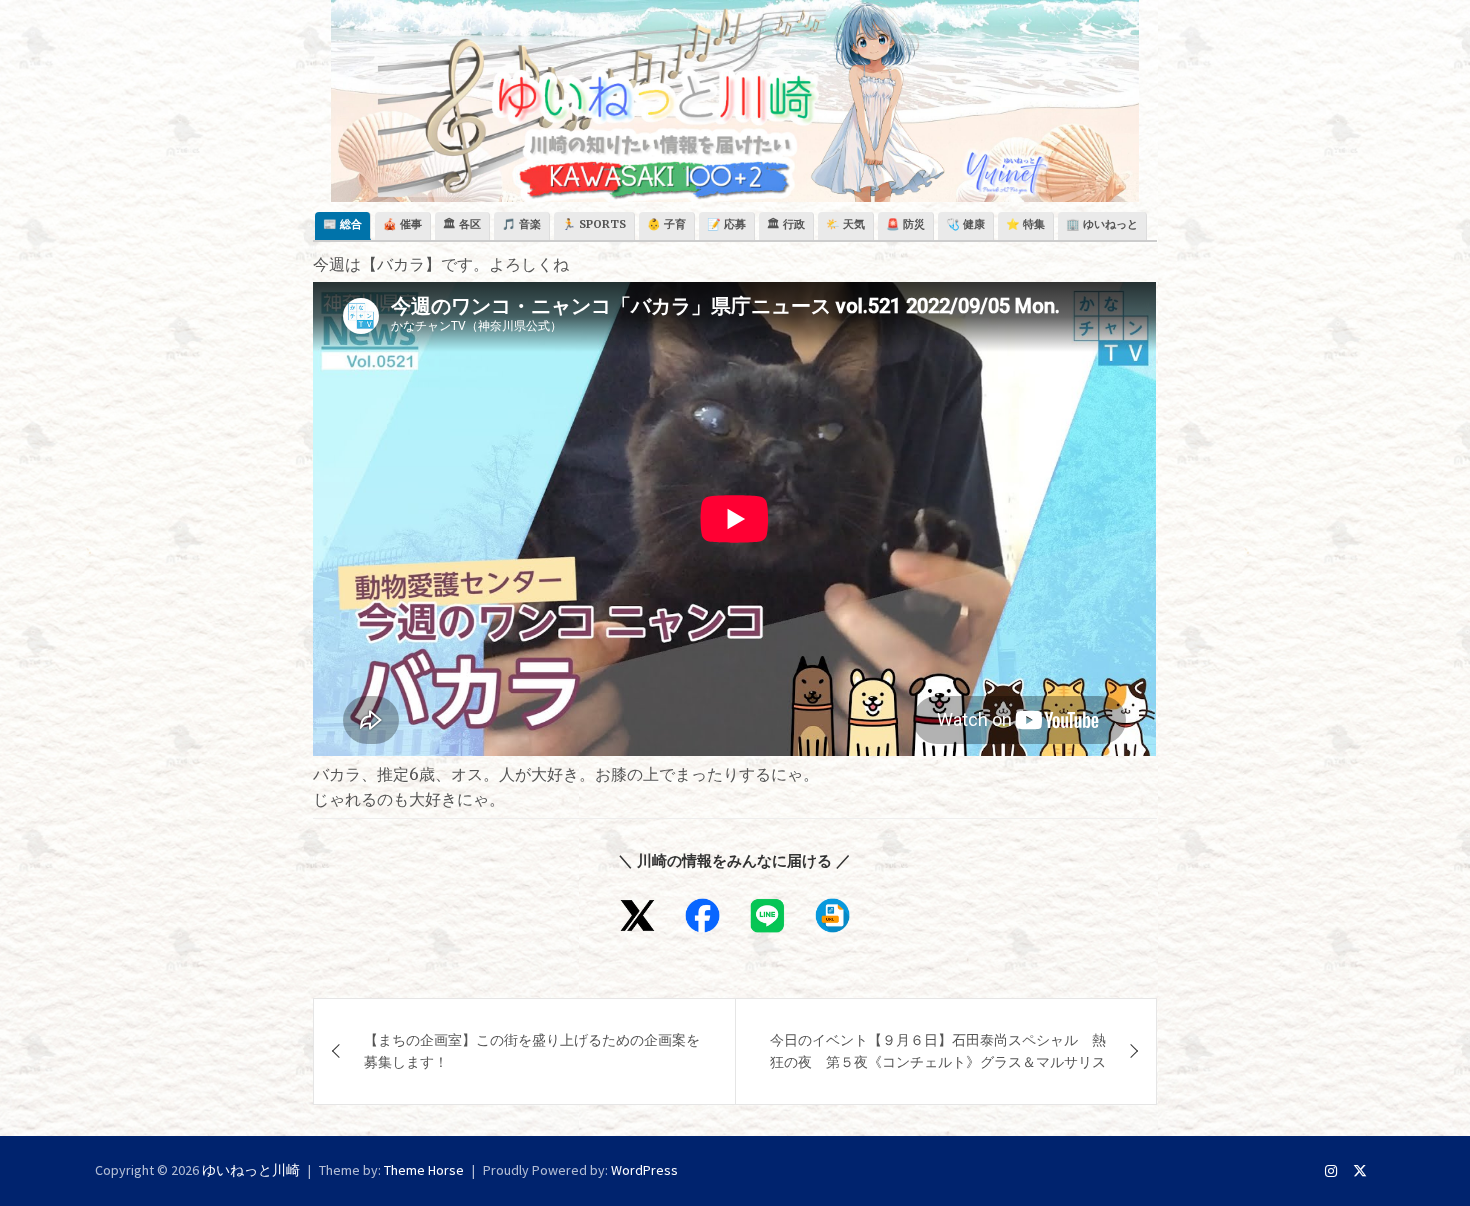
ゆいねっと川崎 (251, 1170)
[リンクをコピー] (832, 915)
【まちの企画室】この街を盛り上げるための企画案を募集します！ (532, 1051)
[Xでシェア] (637, 915)
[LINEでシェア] (767, 915)
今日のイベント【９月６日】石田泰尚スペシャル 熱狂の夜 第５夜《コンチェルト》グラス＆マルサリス (938, 1051)
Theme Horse (424, 1170)
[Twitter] (1360, 1171)
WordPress (644, 1170)
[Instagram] (1331, 1171)
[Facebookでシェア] (702, 915)
